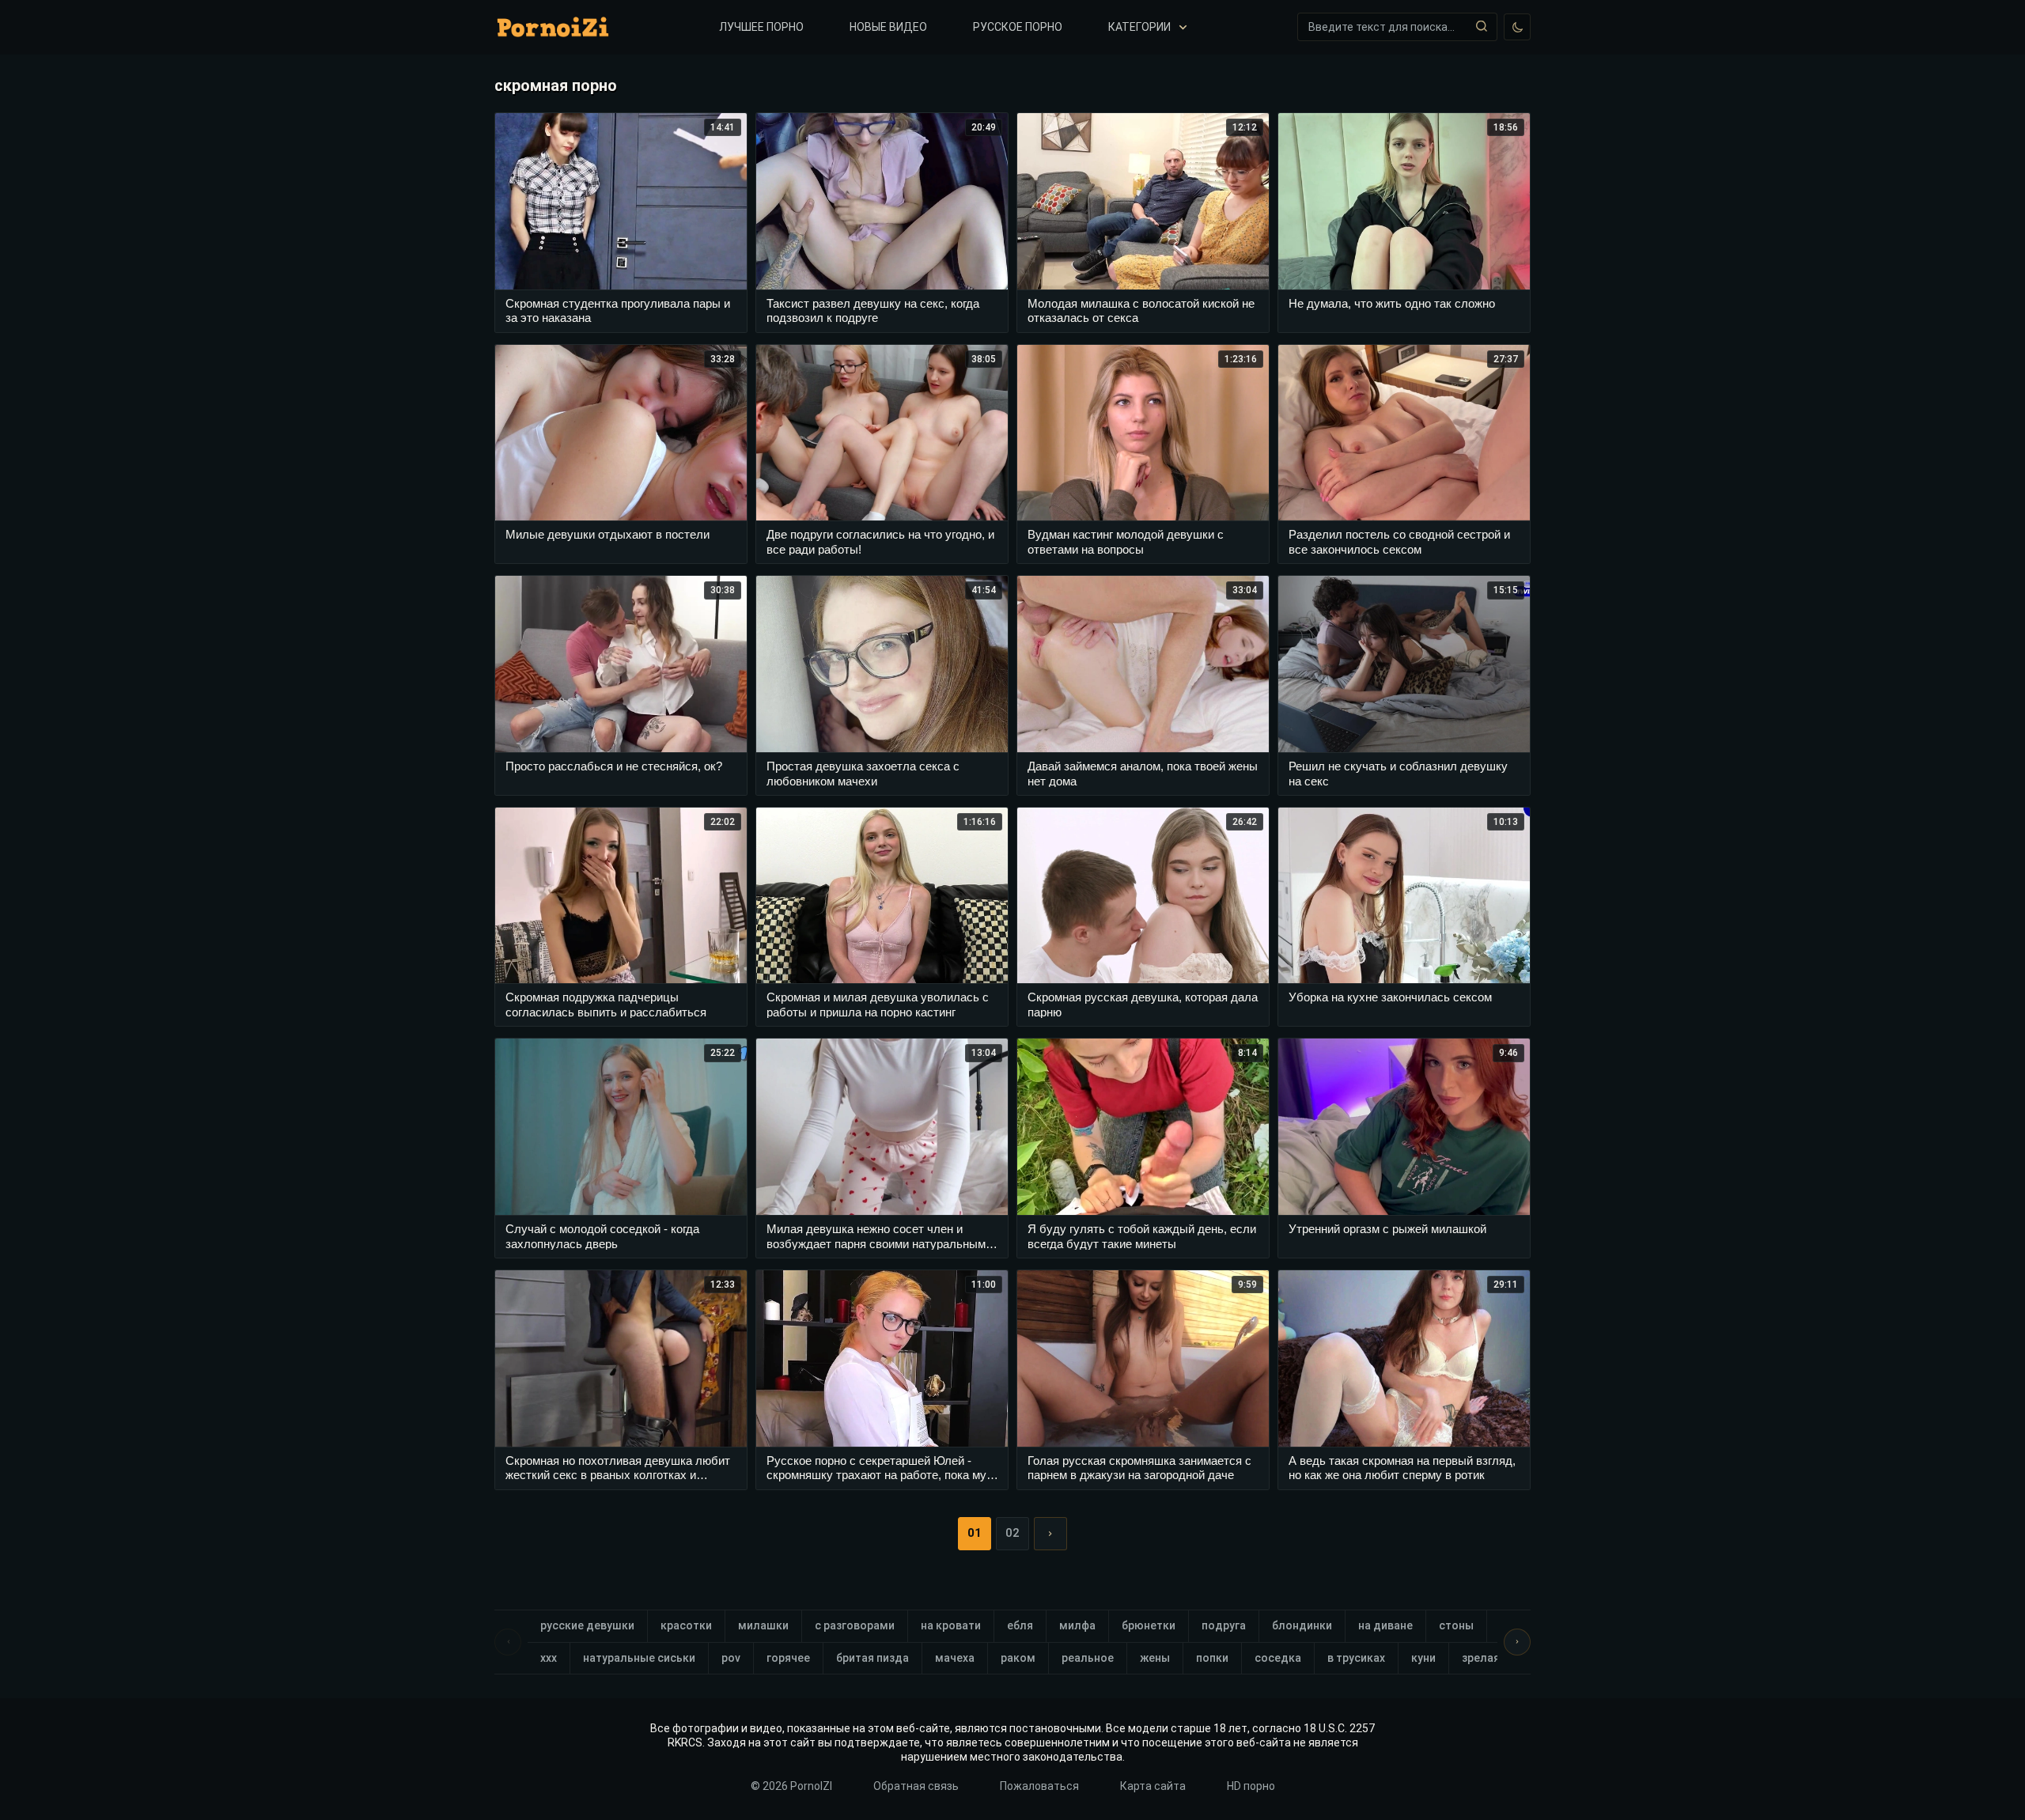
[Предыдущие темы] (508, 1642)
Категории (1139, 27)
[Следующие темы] (1517, 1642)
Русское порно (1018, 27)
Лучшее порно (761, 27)
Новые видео (888, 27)
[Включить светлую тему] (1517, 27)
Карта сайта (1153, 1786)
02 (1012, 1533)
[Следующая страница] (1050, 1534)
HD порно (1251, 1786)
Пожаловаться (1039, 1786)
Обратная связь (916, 1786)
